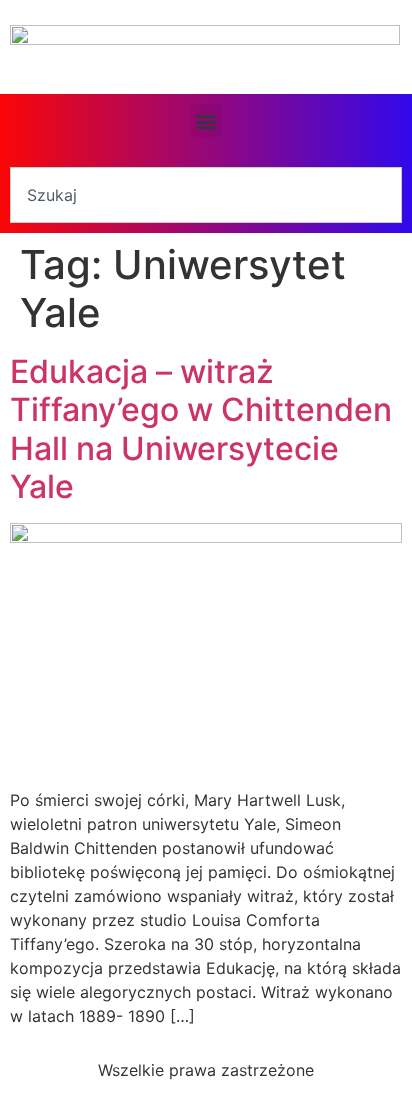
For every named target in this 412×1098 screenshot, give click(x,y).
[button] (206, 120)
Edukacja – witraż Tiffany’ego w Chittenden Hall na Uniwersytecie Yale (201, 429)
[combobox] (206, 195)
